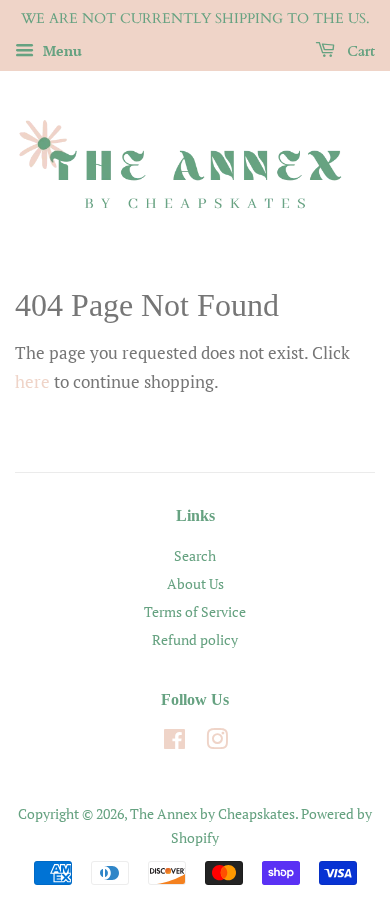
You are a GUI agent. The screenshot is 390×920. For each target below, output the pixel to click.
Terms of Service (195, 611)
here (32, 381)
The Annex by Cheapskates (212, 813)
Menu (60, 50)
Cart (359, 51)
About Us (195, 583)
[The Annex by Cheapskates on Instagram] (217, 742)
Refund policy (195, 639)
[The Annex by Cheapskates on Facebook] (174, 742)
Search (195, 555)
